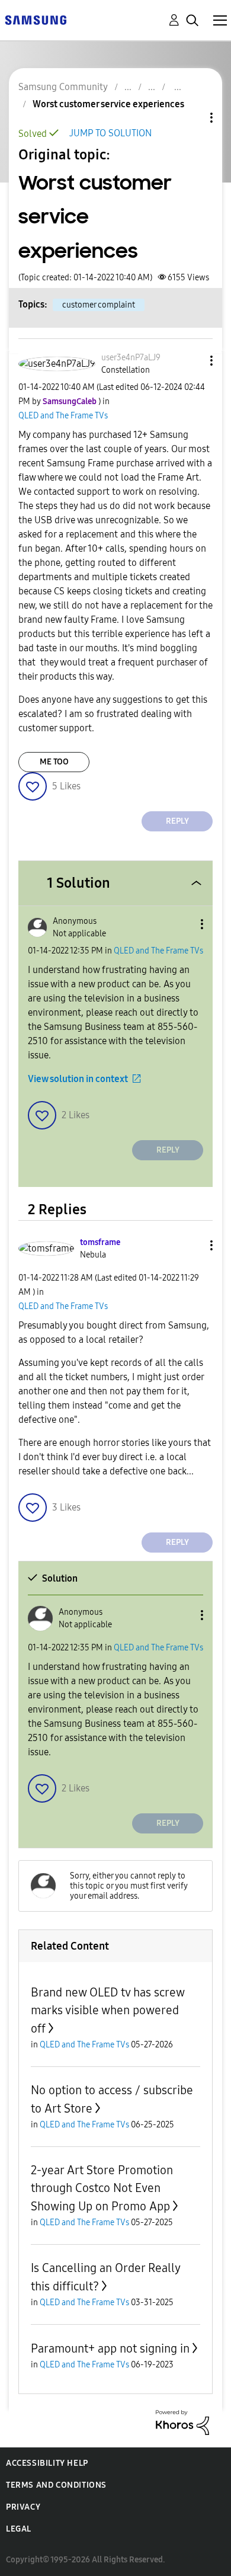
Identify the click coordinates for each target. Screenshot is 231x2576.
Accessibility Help (47, 2463)
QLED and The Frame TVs (63, 416)
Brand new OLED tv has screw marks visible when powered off (108, 2010)
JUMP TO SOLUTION (110, 133)
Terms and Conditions (56, 2485)
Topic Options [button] (191, 118)
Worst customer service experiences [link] (108, 104)
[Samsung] (36, 19)
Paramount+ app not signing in (110, 2348)
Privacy (23, 2507)
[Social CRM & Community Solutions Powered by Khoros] (182, 2422)
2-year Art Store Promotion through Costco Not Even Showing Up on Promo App (102, 2188)
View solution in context (78, 1079)
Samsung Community (63, 87)
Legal (19, 2529)
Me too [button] (54, 762)
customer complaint (99, 305)
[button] (192, 361)
